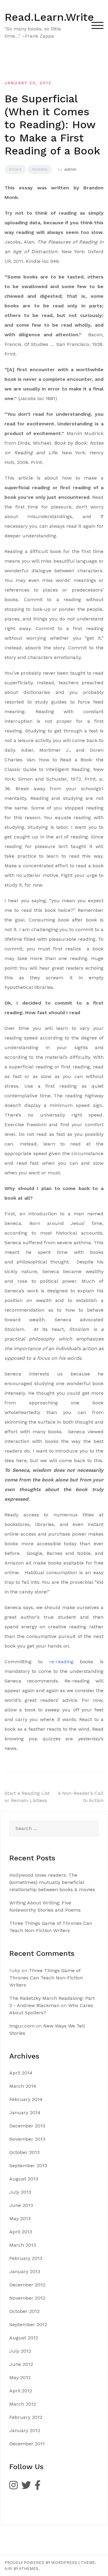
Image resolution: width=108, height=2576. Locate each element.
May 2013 (20, 2219)
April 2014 (21, 2073)
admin (70, 169)
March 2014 (23, 2086)
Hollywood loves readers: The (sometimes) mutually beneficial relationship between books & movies (52, 1882)
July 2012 (20, 2351)
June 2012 (21, 2364)
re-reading (61, 1662)
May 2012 (20, 2377)
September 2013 (28, 2166)
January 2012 (25, 2430)
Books (15, 169)
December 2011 (27, 2444)
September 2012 (28, 2324)
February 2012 (26, 2417)
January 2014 (25, 2113)
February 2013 (26, 2258)
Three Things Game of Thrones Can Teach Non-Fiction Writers (46, 1978)
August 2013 (24, 2179)
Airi (8, 2569)
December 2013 (27, 2126)
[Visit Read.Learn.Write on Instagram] (13, 2487)
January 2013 (25, 2271)
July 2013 (20, 2192)
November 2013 (27, 2139)
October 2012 (24, 2311)
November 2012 (27, 2298)
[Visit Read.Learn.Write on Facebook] (37, 2487)
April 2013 (21, 2232)
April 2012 (21, 2391)
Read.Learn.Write (49, 17)
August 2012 (24, 2338)
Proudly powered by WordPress (41, 2563)
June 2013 (21, 2205)
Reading (40, 169)
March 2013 (23, 2245)
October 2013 (24, 2152)
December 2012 (27, 2285)
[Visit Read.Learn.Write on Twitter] (26, 2487)
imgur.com (22, 2026)
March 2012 (23, 2404)
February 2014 (26, 2099)
